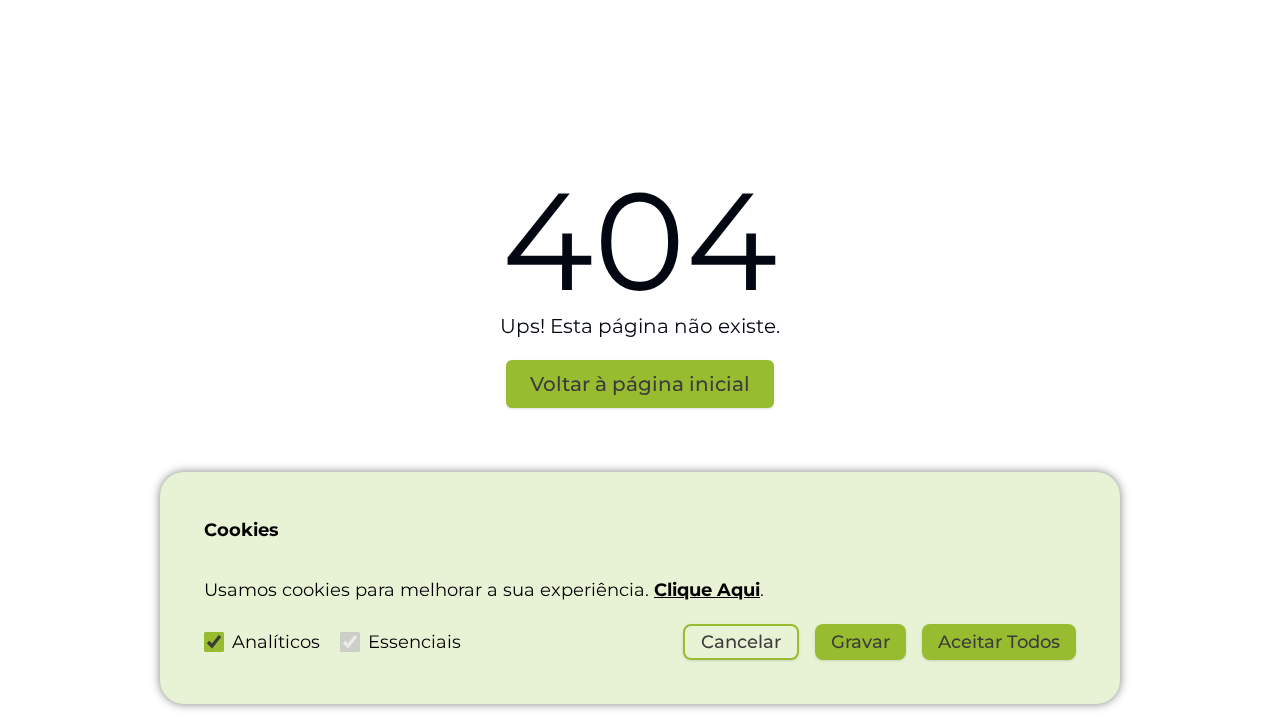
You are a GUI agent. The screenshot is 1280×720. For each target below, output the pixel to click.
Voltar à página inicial (640, 384)
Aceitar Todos (999, 642)
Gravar (860, 642)
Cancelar (741, 642)
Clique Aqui (707, 590)
